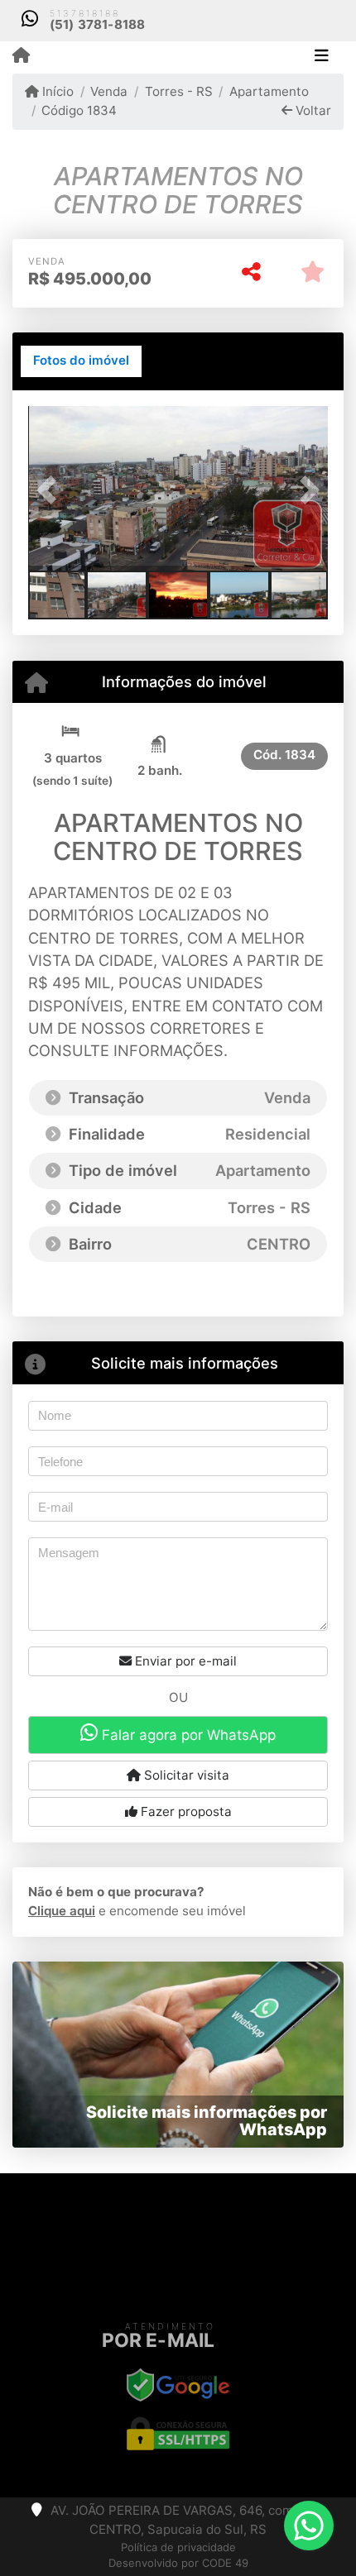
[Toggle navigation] (322, 57)
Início (56, 91)
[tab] (81, 361)
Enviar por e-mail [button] (184, 1661)
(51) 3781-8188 (98, 24)
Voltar (312, 110)
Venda (109, 91)
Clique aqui (62, 1911)
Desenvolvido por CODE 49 (178, 2563)
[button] (51, 490)
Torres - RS (178, 91)
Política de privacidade (178, 2547)
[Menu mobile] (21, 56)
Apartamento (269, 91)
